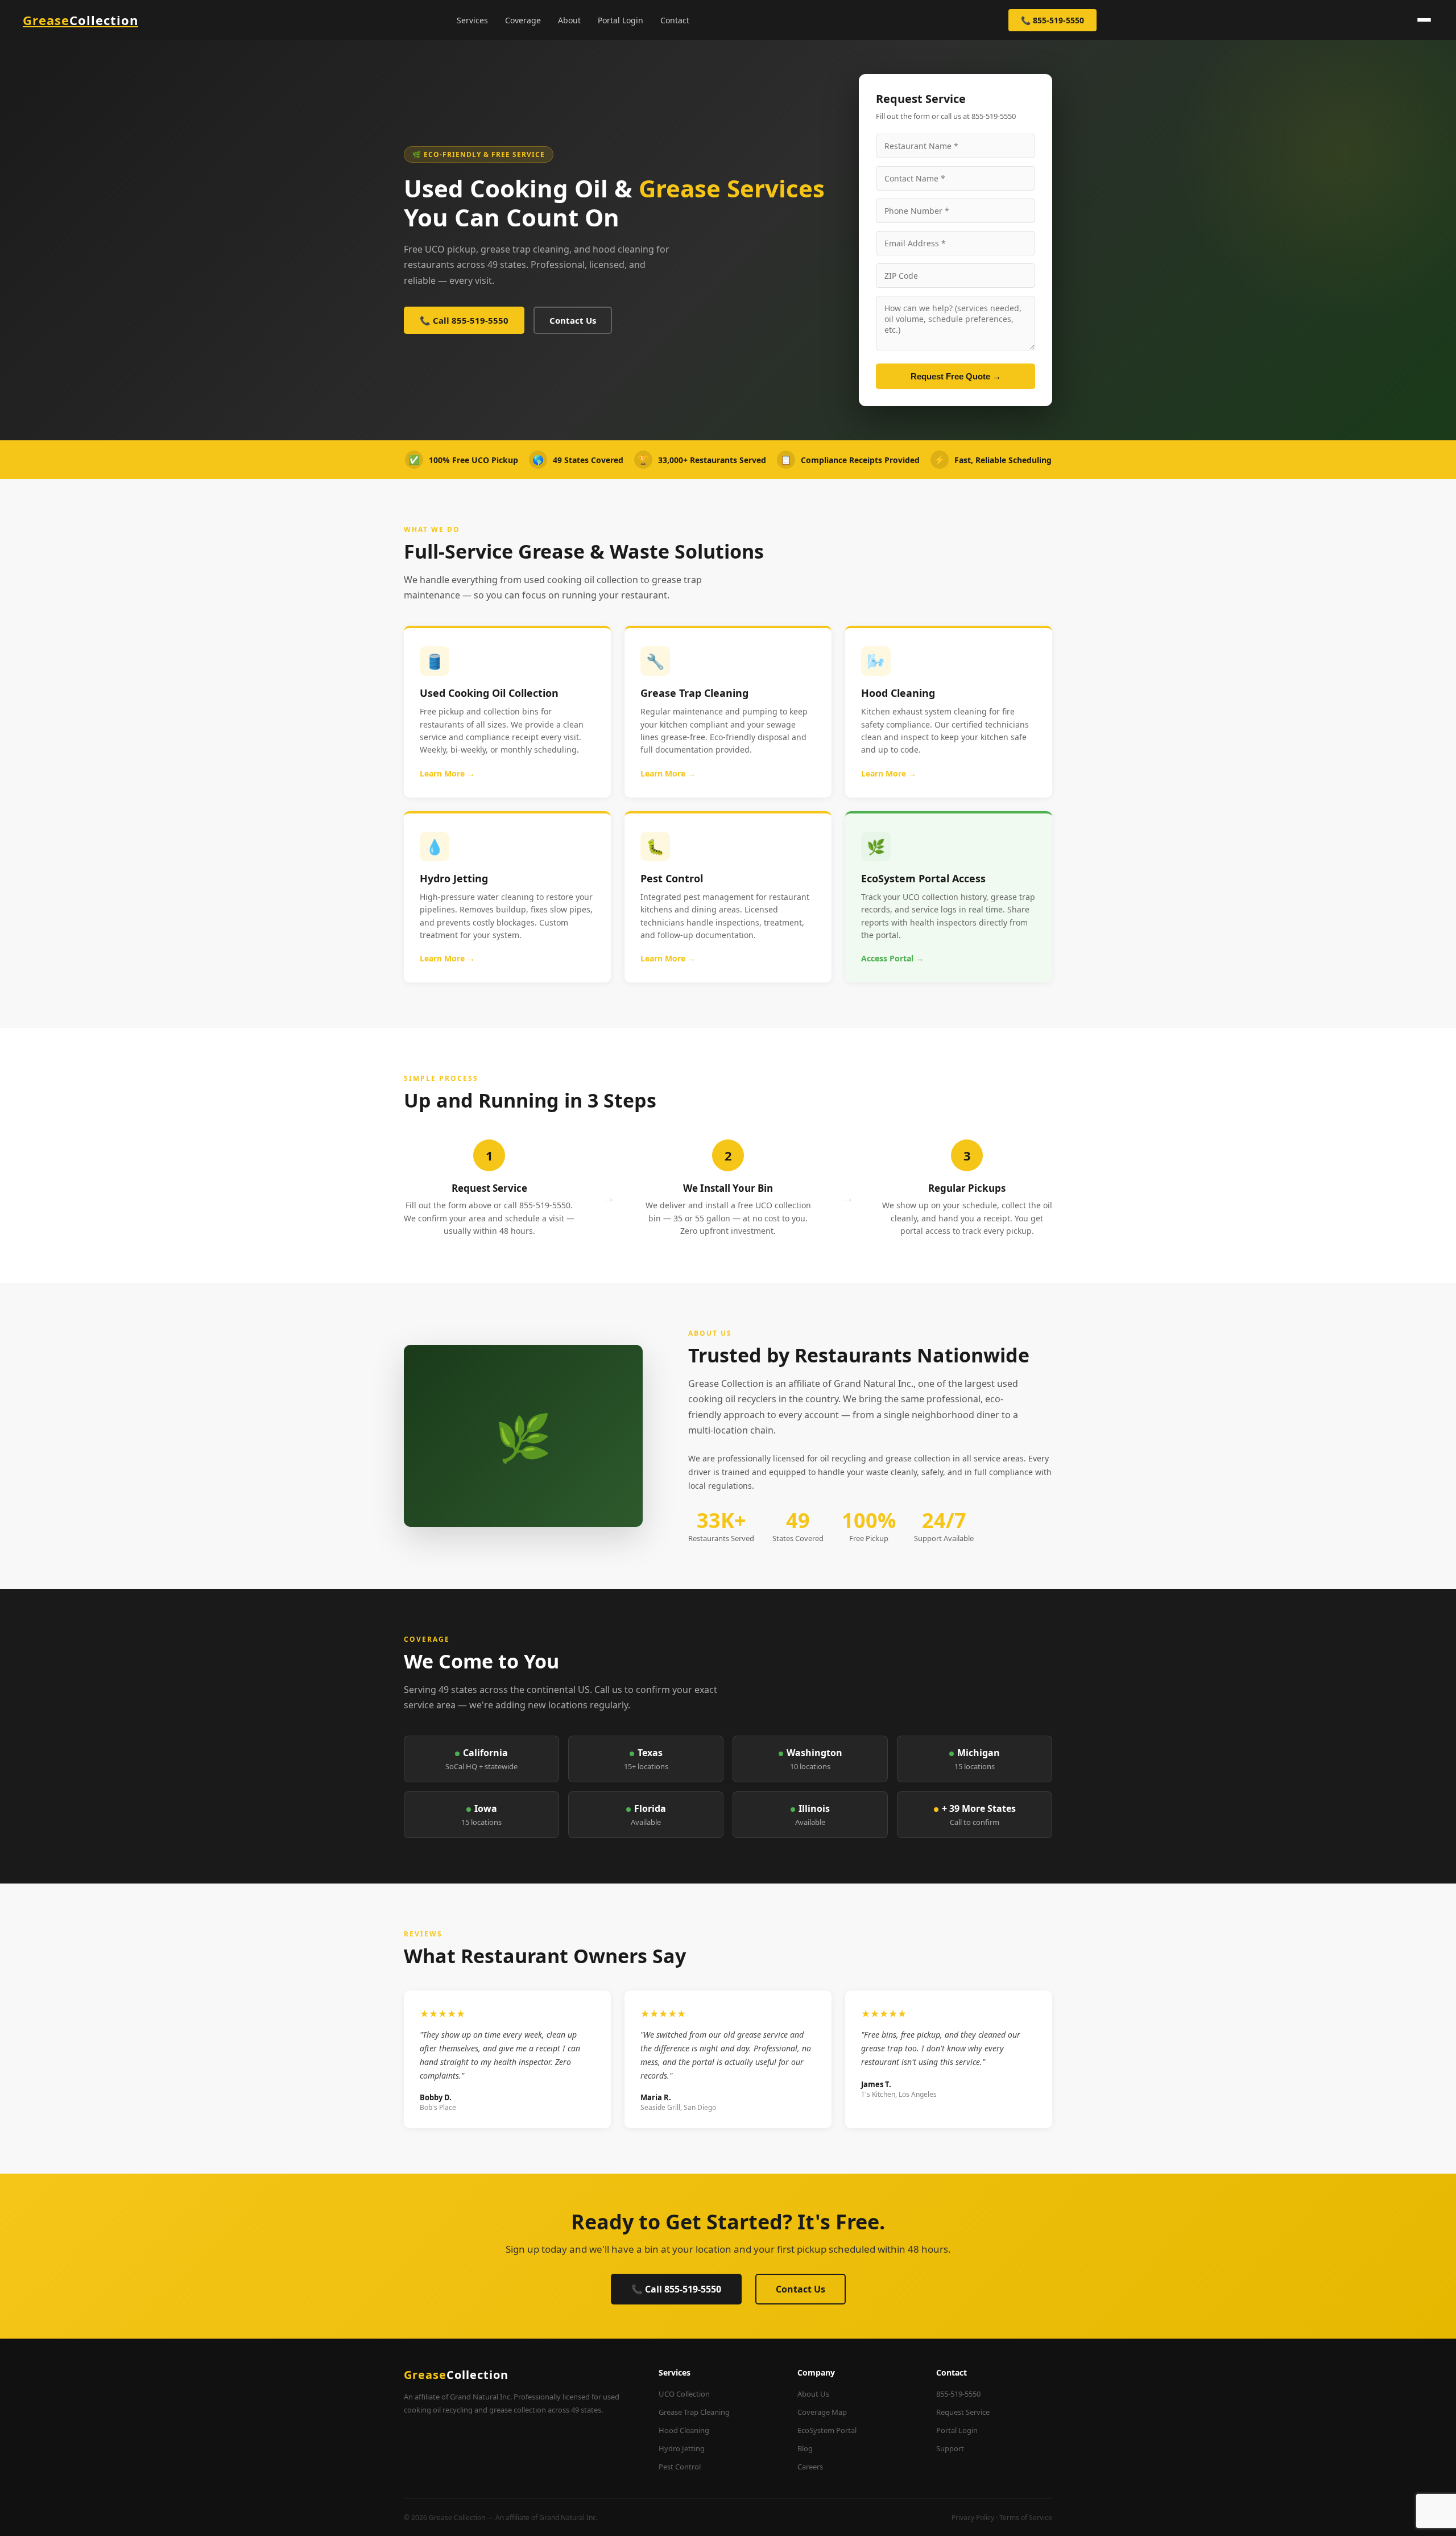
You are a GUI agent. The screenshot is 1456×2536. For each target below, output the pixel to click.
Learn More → (447, 773)
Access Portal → (892, 958)
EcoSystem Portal (827, 2430)
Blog (805, 2448)
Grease (80, 20)
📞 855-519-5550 (1052, 20)
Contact (675, 20)
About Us (813, 2394)
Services (472, 20)
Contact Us (573, 320)
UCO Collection (684, 2394)
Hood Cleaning (684, 2430)
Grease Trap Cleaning (694, 2412)
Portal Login (621, 20)
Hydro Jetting (682, 2448)
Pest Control (680, 2467)
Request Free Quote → (956, 376)
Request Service (963, 2412)
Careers (810, 2467)
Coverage (523, 20)
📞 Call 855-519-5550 (464, 320)
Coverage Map (822, 2412)
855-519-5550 (958, 2394)
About (569, 20)
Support (950, 2448)
